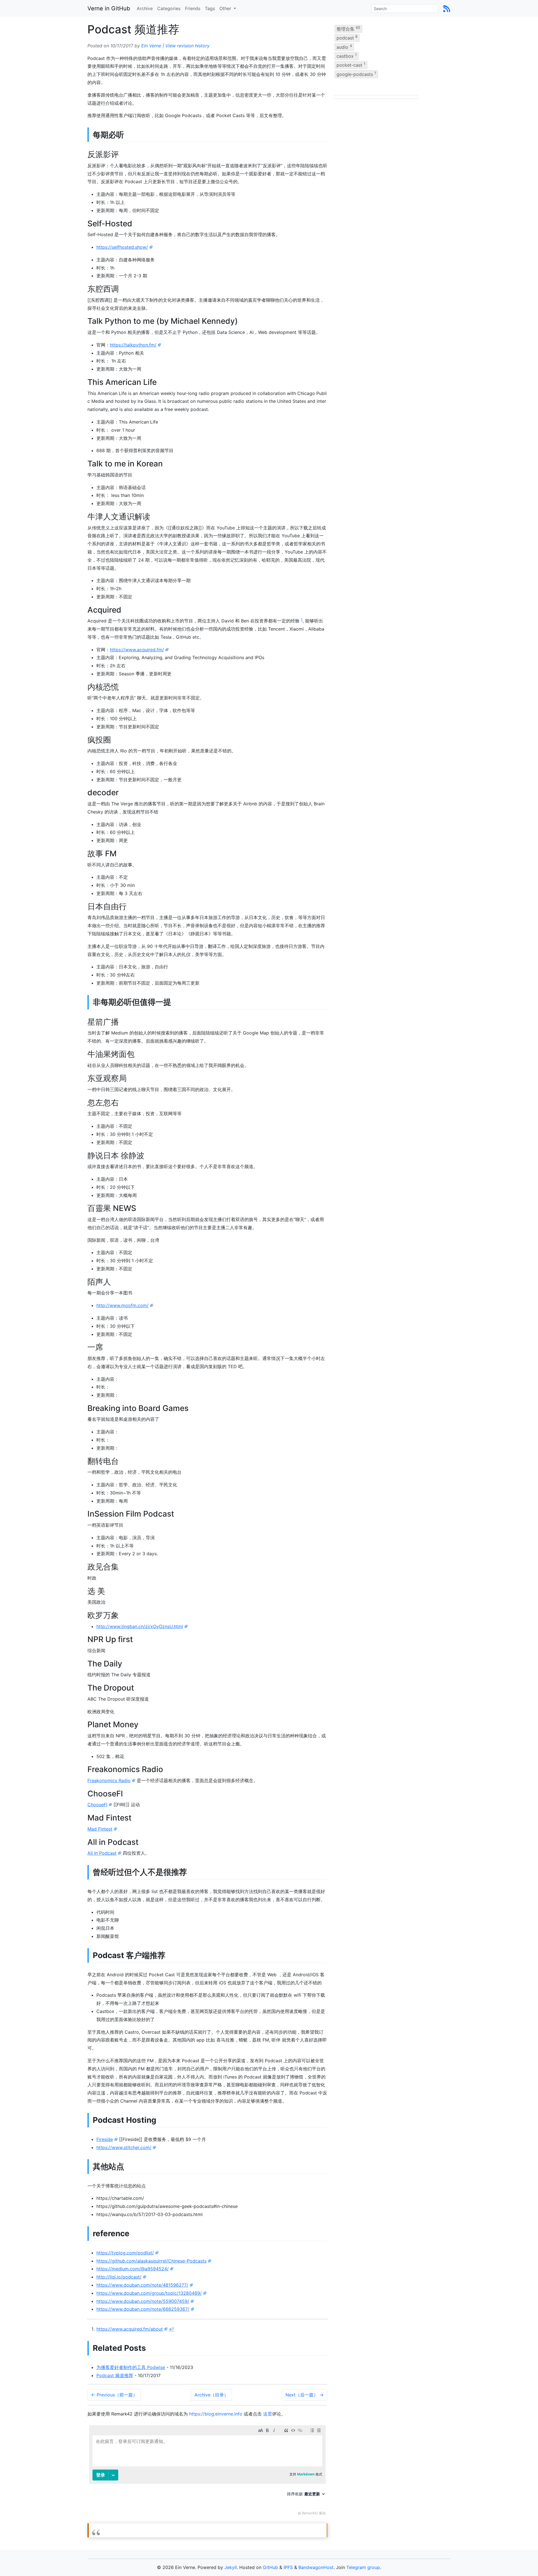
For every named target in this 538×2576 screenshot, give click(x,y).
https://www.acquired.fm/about (130, 2329)
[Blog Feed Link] (447, 8)
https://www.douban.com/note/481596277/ (142, 2285)
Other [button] (226, 8)
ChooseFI (97, 1805)
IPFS (288, 2567)
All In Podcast (102, 1853)
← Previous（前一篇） (114, 2395)
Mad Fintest (100, 1829)
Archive (145, 8)
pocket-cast (351, 65)
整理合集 (348, 29)
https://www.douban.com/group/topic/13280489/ (149, 2293)
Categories (169, 8)
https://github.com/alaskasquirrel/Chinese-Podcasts (151, 2261)
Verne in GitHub (109, 8)
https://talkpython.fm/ (133, 345)
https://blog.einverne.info (216, 2414)
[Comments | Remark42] (207, 2472)
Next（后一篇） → (305, 2395)
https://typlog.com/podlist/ (125, 2253)
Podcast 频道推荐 (115, 2375)
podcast (347, 38)
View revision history (187, 46)
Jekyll (231, 2567)
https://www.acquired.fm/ (137, 650)
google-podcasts (356, 74)
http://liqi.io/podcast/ (119, 2277)
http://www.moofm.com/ (122, 1305)
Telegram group (363, 2567)
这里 (268, 2414)
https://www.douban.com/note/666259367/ (143, 2309)
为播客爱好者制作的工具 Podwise (131, 2367)
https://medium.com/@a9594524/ (133, 2269)
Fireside (105, 2139)
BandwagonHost (316, 2567)
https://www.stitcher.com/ (124, 2147)
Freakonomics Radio (109, 1780)
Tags (210, 8)
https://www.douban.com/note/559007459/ (143, 2301)
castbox (347, 56)
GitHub (270, 2567)
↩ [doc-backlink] (171, 2329)
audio (344, 47)
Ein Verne (151, 46)
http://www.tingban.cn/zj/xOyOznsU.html (140, 1626)
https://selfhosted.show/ (122, 247)
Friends (193, 8)
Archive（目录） (211, 2395)
